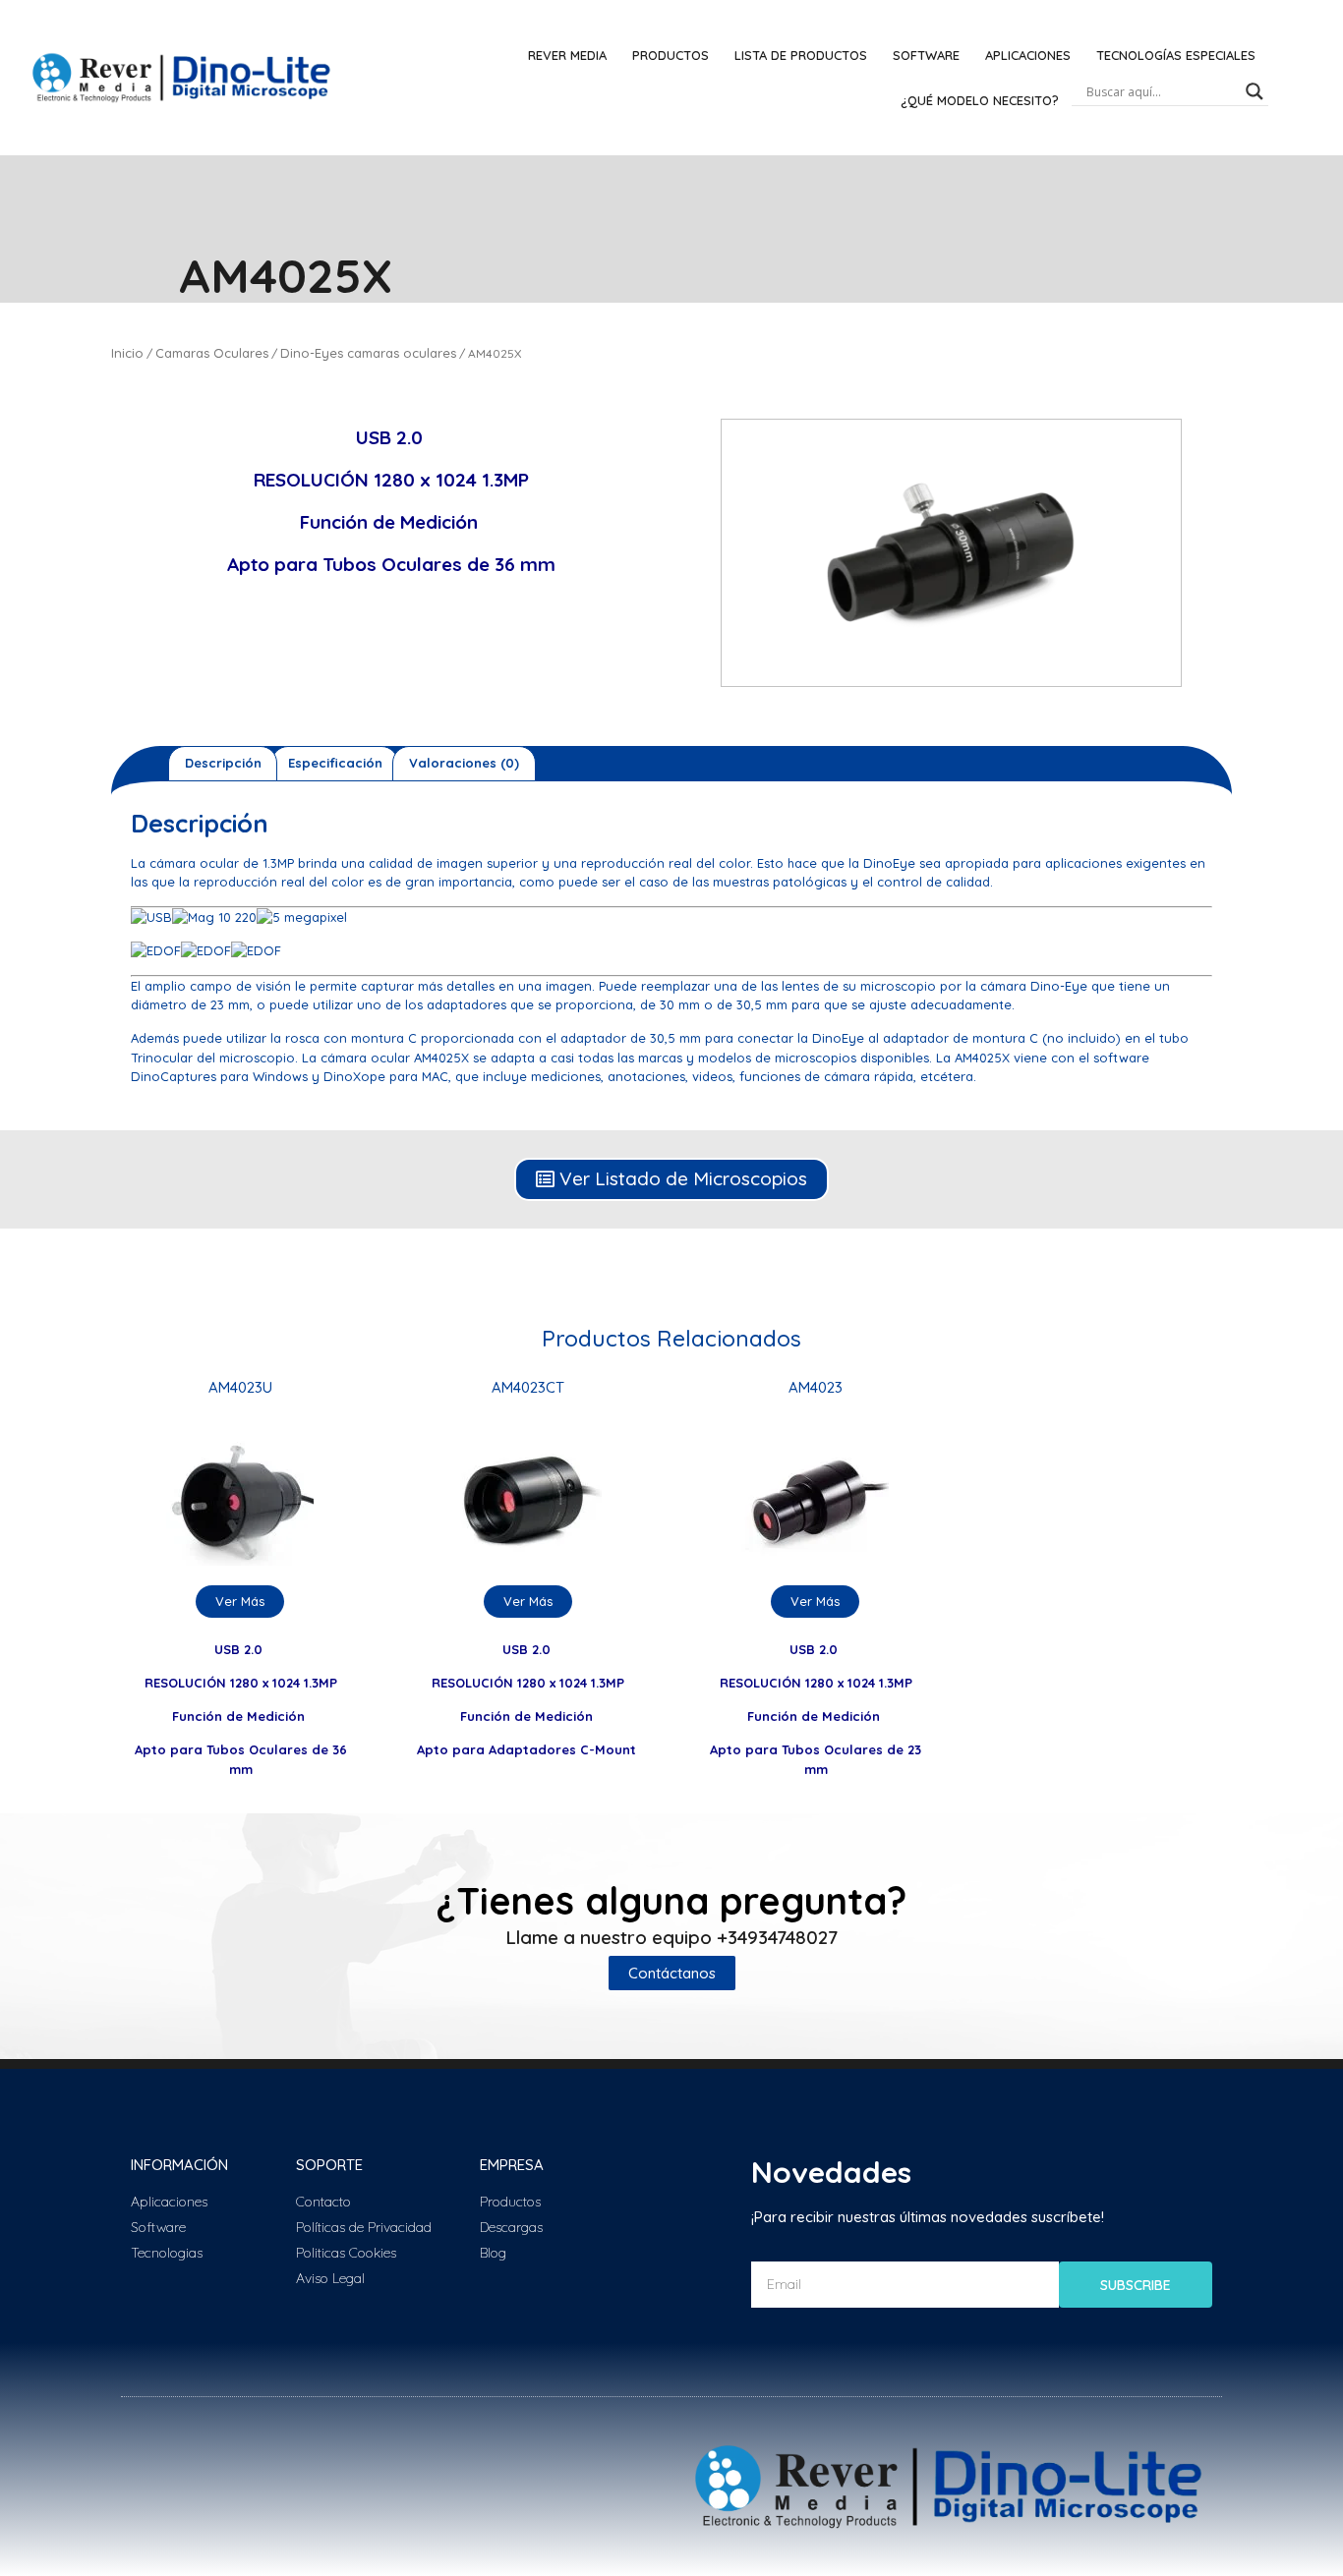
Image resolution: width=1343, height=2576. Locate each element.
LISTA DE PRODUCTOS (801, 55)
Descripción (223, 763)
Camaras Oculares (212, 353)
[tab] (223, 764)
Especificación (335, 763)
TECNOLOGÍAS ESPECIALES (1176, 55)
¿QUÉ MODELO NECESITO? (980, 100)
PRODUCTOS (671, 55)
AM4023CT (528, 1387)
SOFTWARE (926, 55)
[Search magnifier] (1255, 91)
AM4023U (240, 1387)
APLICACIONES (1028, 55)
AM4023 (816, 1387)
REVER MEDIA (567, 55)
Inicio (127, 353)
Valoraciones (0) (464, 763)
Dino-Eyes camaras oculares (368, 353)
